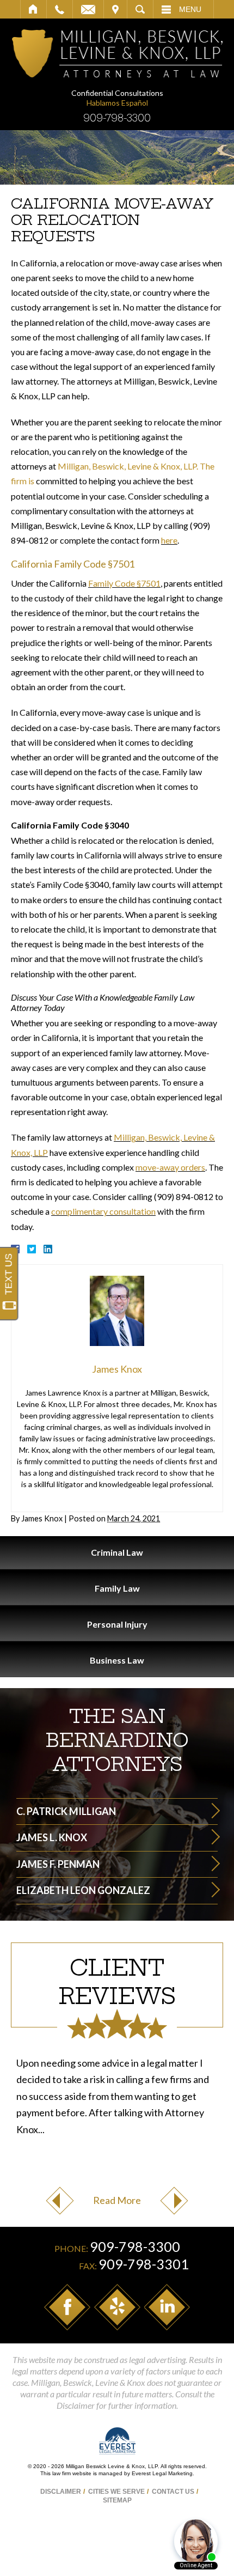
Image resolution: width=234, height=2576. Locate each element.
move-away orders (170, 1167)
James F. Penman (58, 1864)
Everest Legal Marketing (162, 2473)
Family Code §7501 (124, 583)
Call (60, 9)
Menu (190, 9)
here (169, 540)
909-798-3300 (117, 118)
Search (140, 9)
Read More (117, 2200)
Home (33, 9)
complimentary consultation (103, 1211)
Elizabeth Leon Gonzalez (83, 1890)
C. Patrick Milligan (66, 1811)
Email (88, 9)
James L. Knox (52, 1837)
